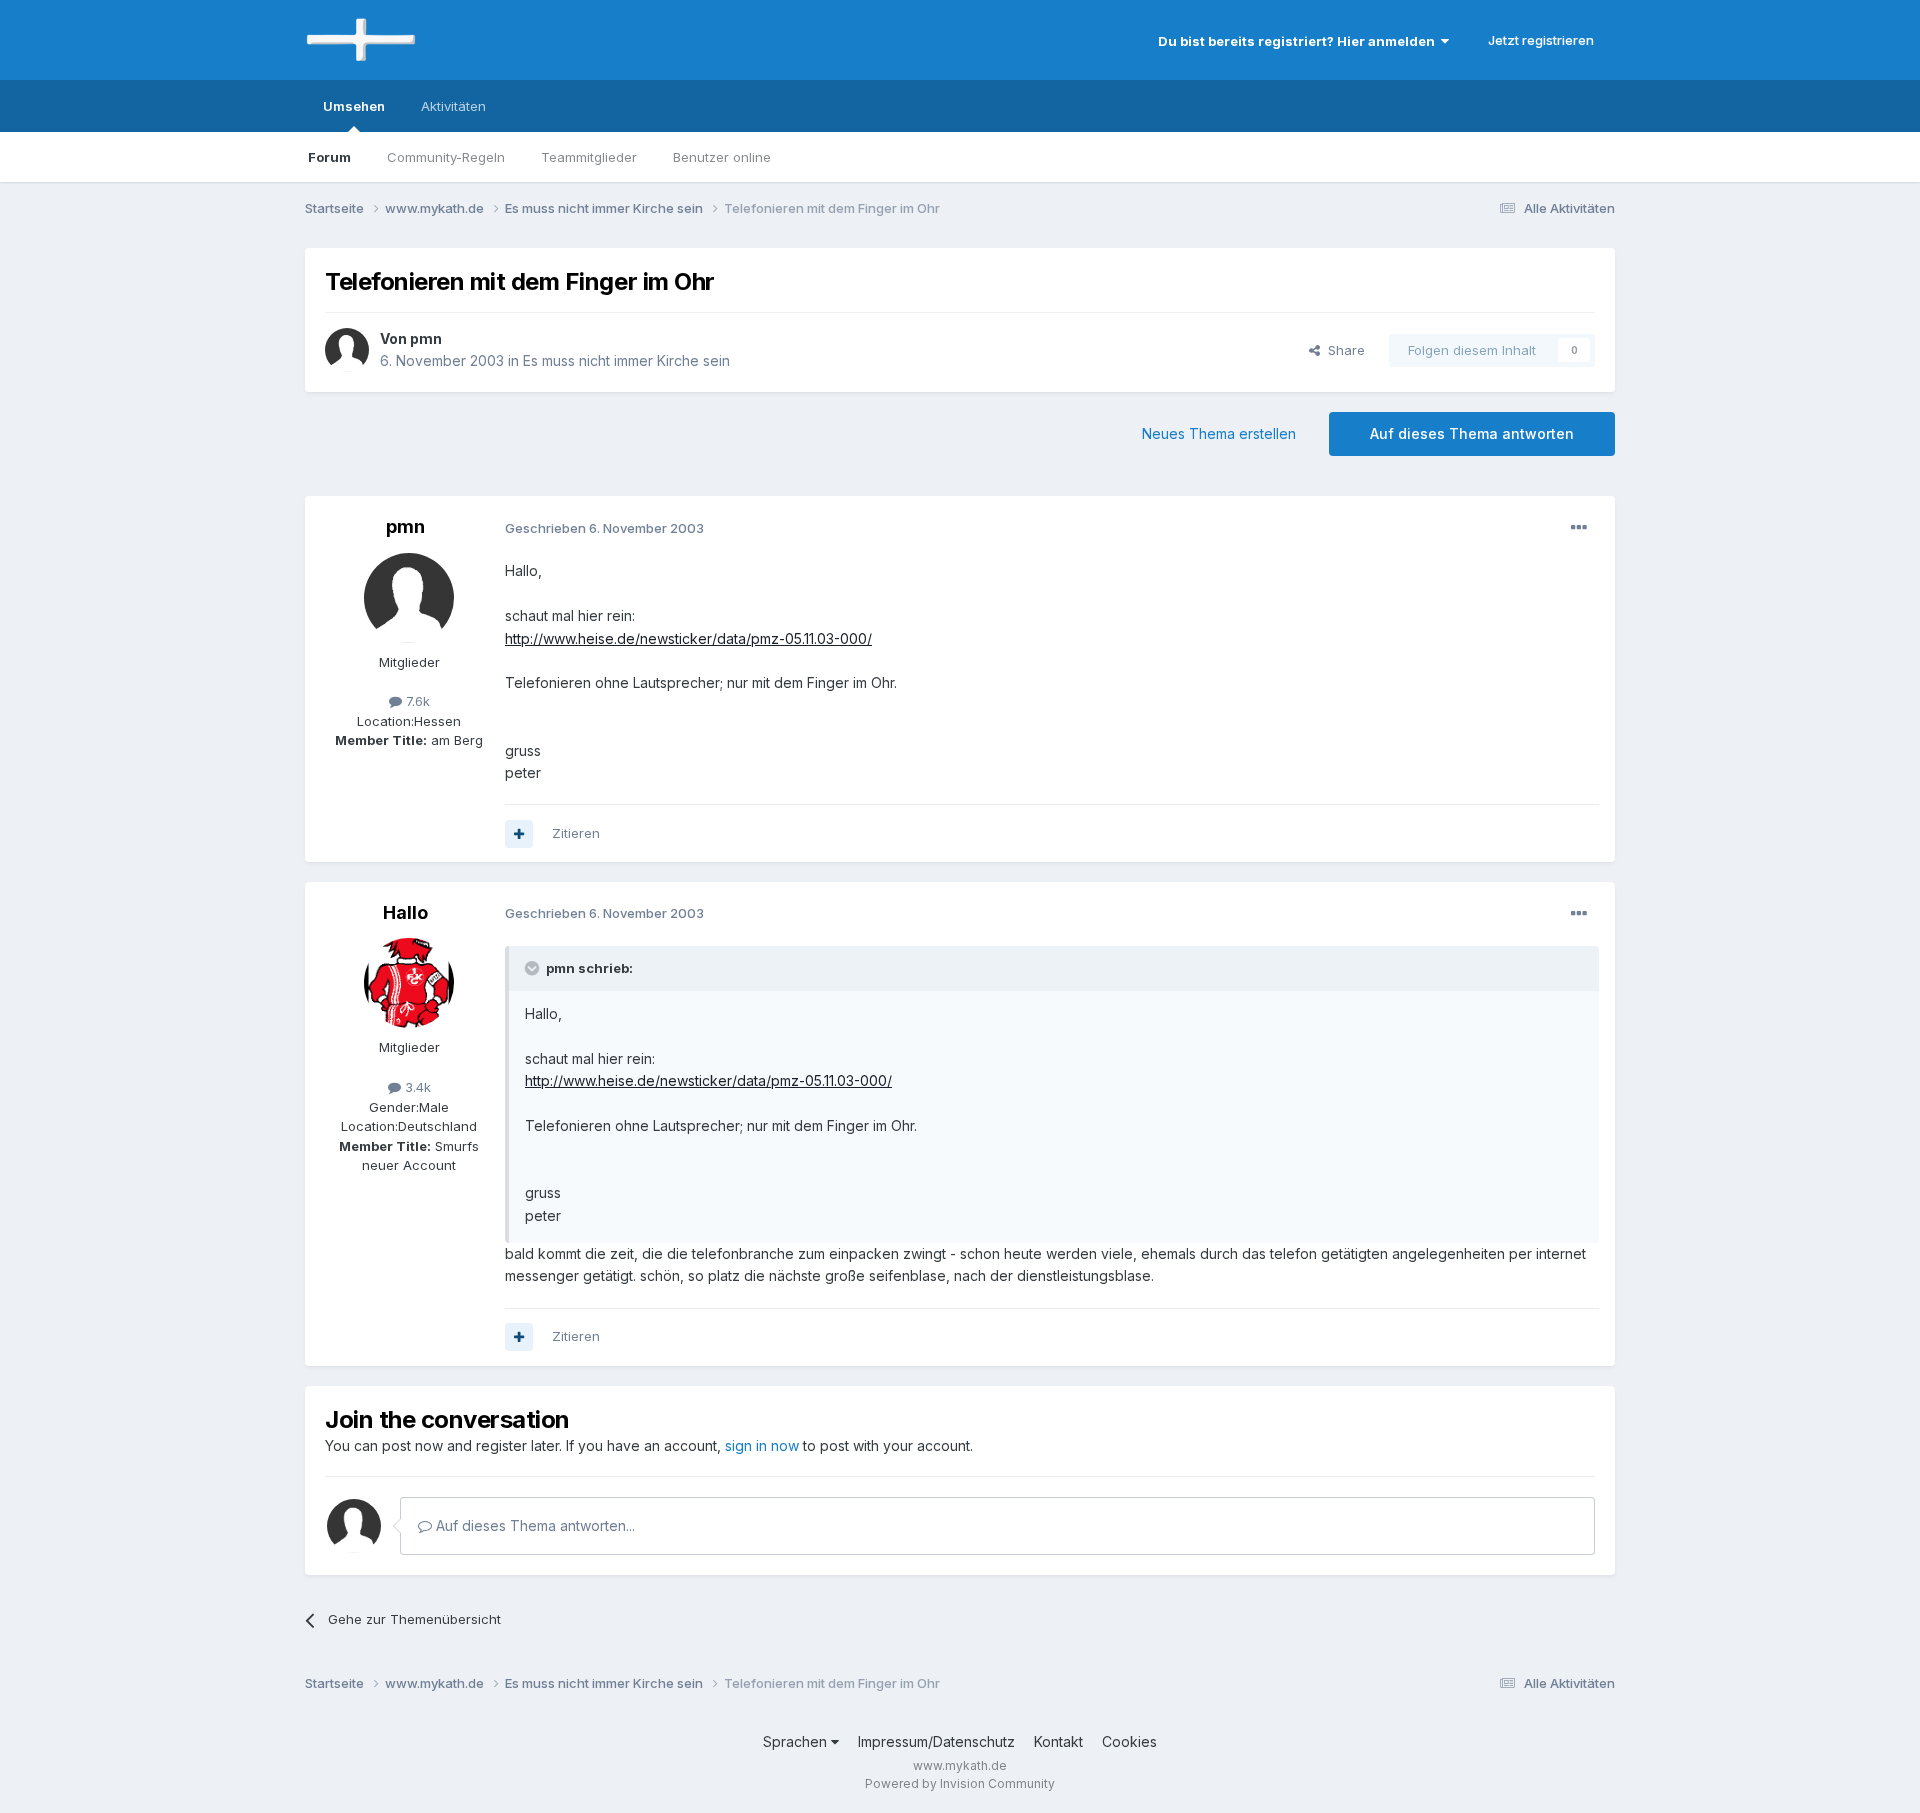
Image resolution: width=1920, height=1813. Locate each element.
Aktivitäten (453, 106)
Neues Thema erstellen (1219, 433)
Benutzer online (722, 157)
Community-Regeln (446, 157)
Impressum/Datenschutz (936, 1741)
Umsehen (354, 106)
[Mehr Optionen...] (1579, 528)
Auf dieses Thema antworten (1472, 433)
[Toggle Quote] (534, 968)
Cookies (1129, 1741)
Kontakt (1058, 1741)
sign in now (762, 1445)
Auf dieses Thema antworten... (533, 1525)
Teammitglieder (589, 157)
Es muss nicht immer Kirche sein (626, 360)
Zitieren (576, 833)
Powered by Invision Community (960, 1783)
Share (1342, 350)
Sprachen (797, 1741)
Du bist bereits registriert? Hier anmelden (1299, 41)
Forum (329, 157)
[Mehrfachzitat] (519, 834)
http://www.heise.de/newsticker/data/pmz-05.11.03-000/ (688, 638)
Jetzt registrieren (1541, 40)
